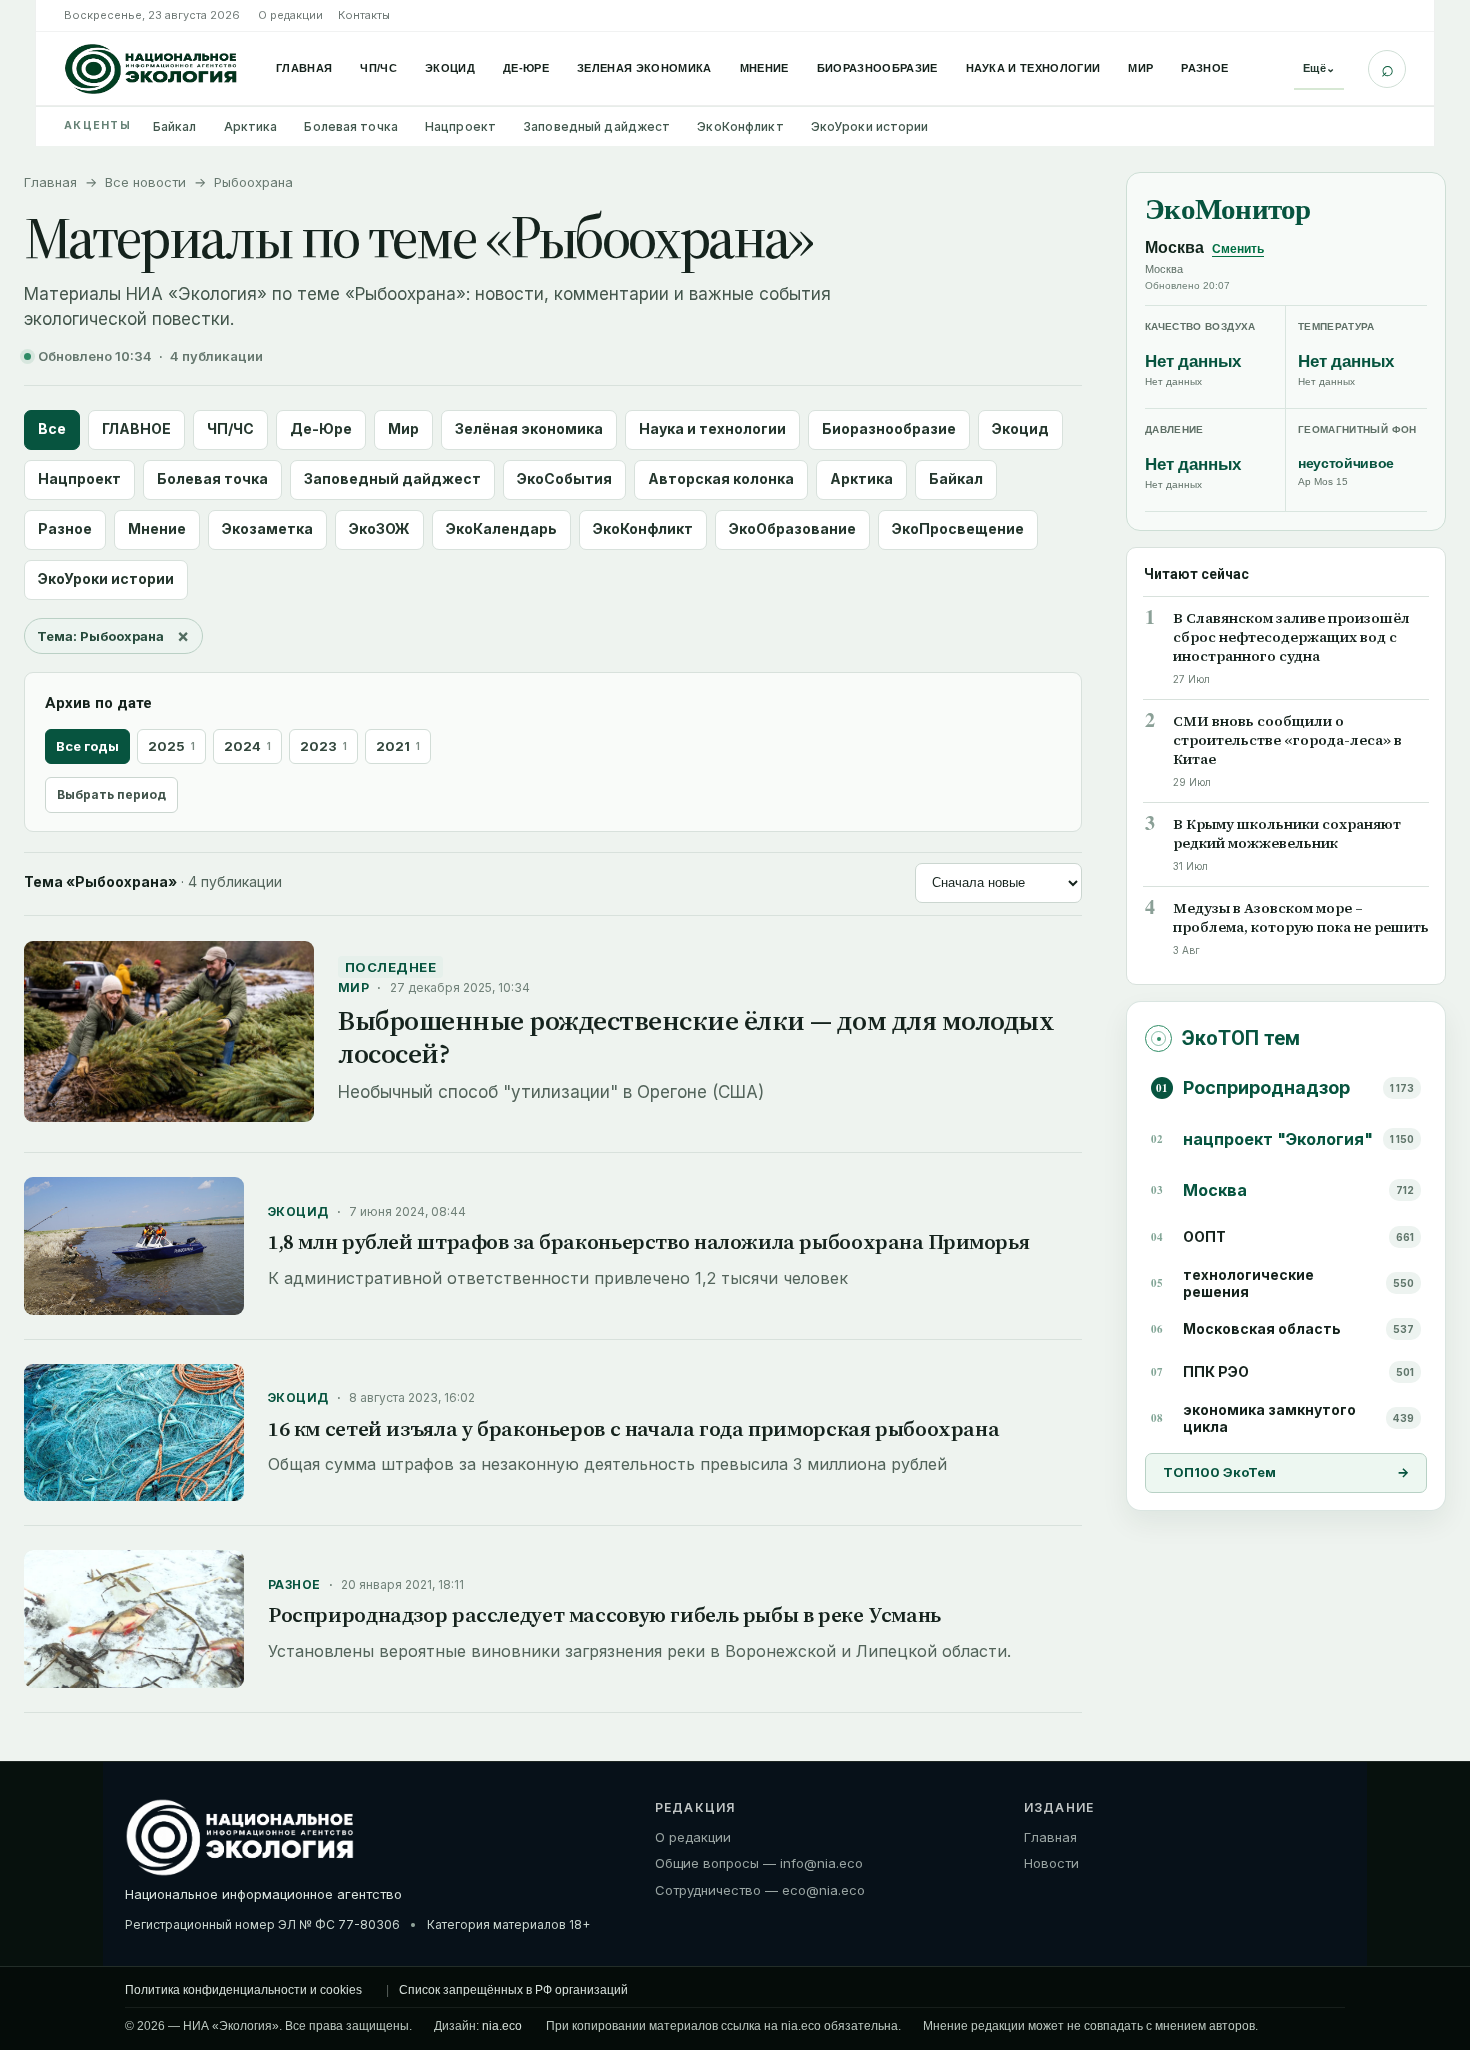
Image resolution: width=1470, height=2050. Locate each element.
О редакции (290, 15)
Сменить (1238, 249)
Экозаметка (267, 528)
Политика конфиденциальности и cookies (243, 1990)
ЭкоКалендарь (501, 528)
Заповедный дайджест (596, 126)
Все (52, 428)
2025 (171, 746)
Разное (1204, 68)
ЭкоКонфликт (740, 126)
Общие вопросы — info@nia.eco (759, 1863)
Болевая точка (351, 126)
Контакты (364, 15)
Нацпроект (460, 126)
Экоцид (450, 68)
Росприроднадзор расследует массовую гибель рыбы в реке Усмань (604, 1614)
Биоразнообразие (877, 68)
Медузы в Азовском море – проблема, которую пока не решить (1301, 918)
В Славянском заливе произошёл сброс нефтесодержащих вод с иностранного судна (1291, 638)
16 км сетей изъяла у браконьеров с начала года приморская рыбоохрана (633, 1428)
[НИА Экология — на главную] (151, 69)
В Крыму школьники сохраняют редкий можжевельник (1287, 834)
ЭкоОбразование (792, 528)
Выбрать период (111, 794)
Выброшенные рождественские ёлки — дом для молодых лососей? (696, 1036)
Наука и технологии (1033, 68)
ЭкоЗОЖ (379, 528)
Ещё (1319, 68)
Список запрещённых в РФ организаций (513, 1990)
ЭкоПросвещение (958, 528)
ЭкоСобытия (564, 478)
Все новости (145, 182)
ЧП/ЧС (378, 68)
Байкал (175, 126)
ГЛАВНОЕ (136, 428)
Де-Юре (526, 68)
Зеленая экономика (644, 68)
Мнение (764, 68)
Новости (1051, 1863)
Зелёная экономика (529, 428)
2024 (247, 746)
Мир (1140, 68)
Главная (304, 68)
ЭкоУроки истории (870, 126)
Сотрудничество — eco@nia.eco (760, 1890)
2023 (323, 746)
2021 (398, 746)
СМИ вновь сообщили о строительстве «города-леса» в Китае (1287, 741)
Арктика (251, 126)
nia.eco (502, 2026)
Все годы (87, 746)
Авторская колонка (721, 478)
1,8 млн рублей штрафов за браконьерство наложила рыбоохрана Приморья (648, 1241)
